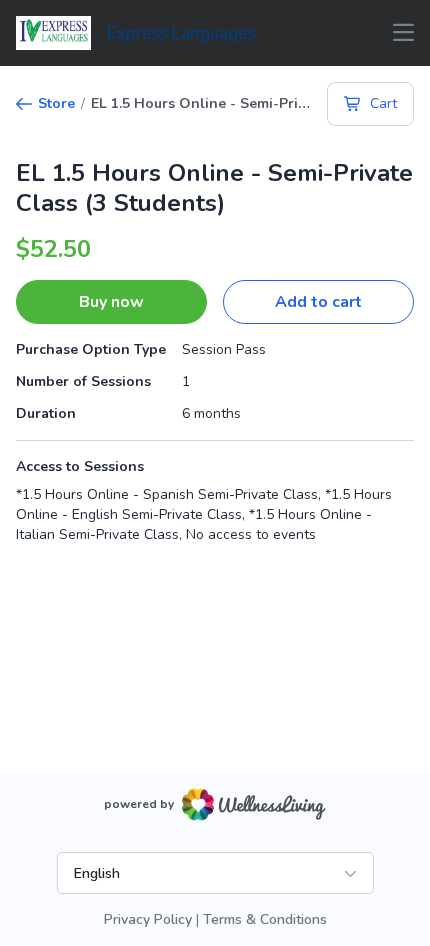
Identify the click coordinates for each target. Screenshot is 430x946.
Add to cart (318, 302)
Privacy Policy (148, 919)
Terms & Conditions (265, 919)
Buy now (111, 302)
